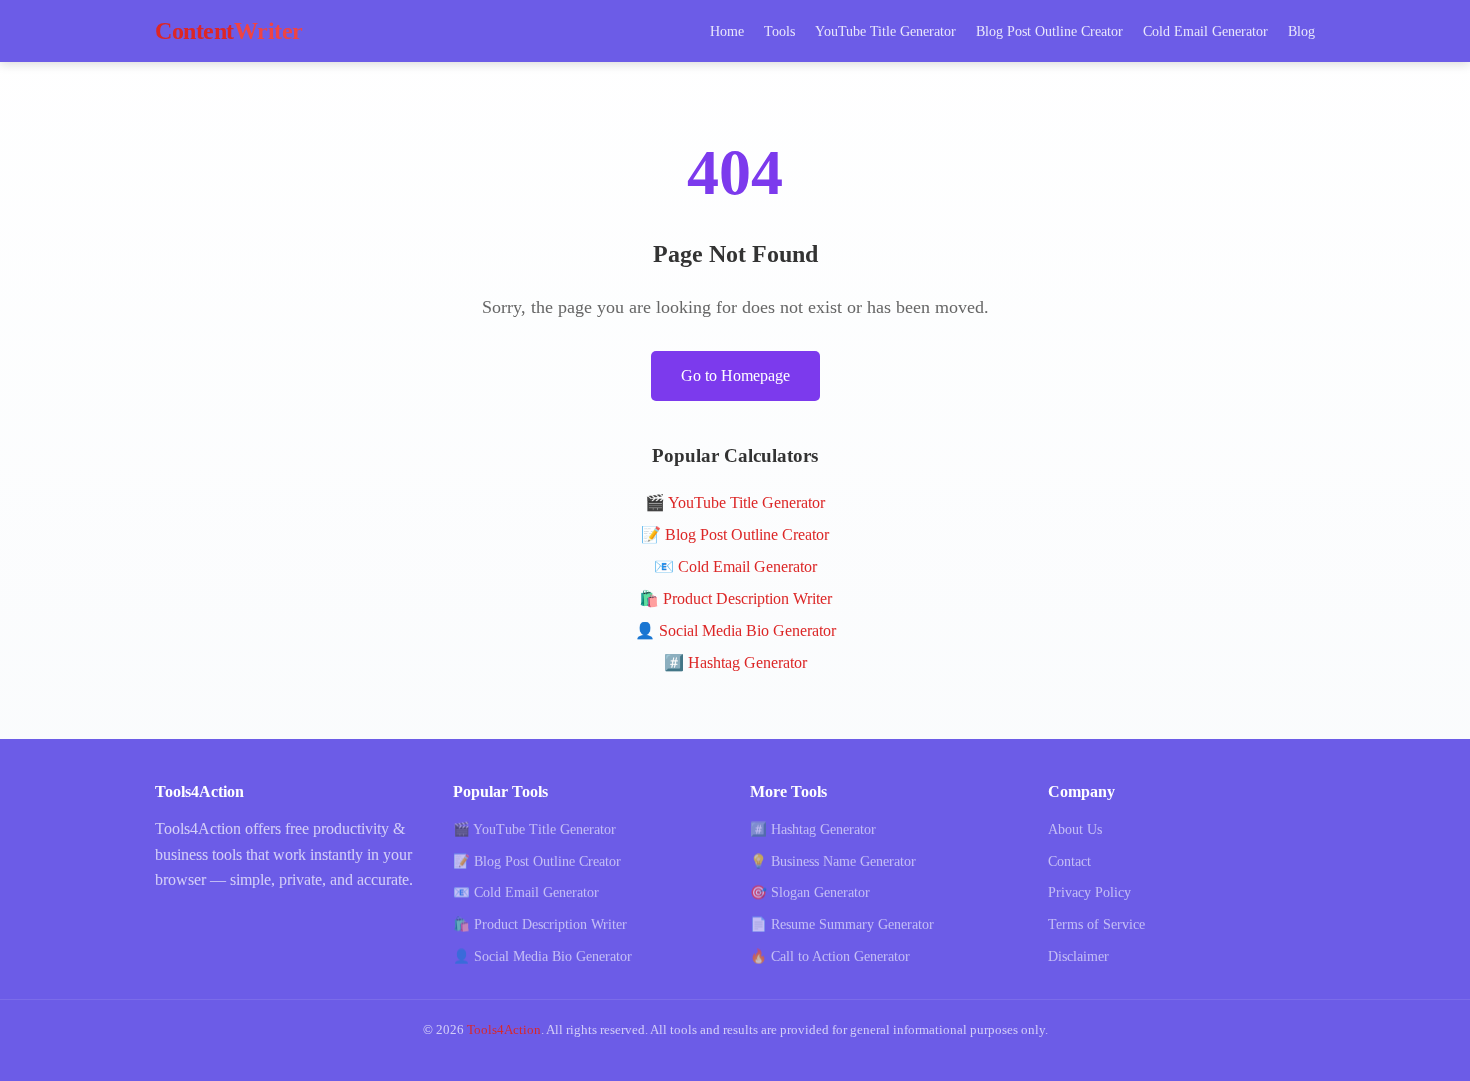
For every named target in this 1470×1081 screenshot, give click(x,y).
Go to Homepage (735, 375)
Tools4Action (504, 1030)
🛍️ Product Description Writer (735, 598)
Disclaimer (1078, 956)
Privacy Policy (1089, 892)
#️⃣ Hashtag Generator (735, 662)
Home (727, 31)
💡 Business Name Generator (833, 861)
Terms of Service (1096, 924)
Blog (1301, 31)
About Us (1075, 829)
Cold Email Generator (1205, 31)
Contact (1069, 861)
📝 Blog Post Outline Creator (735, 534)
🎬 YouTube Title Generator (735, 502)
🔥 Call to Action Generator (830, 956)
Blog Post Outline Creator (1049, 31)
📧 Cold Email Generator (735, 566)
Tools (779, 31)
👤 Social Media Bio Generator (735, 630)
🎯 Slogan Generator (810, 892)
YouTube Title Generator (885, 31)
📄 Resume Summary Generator (842, 924)
